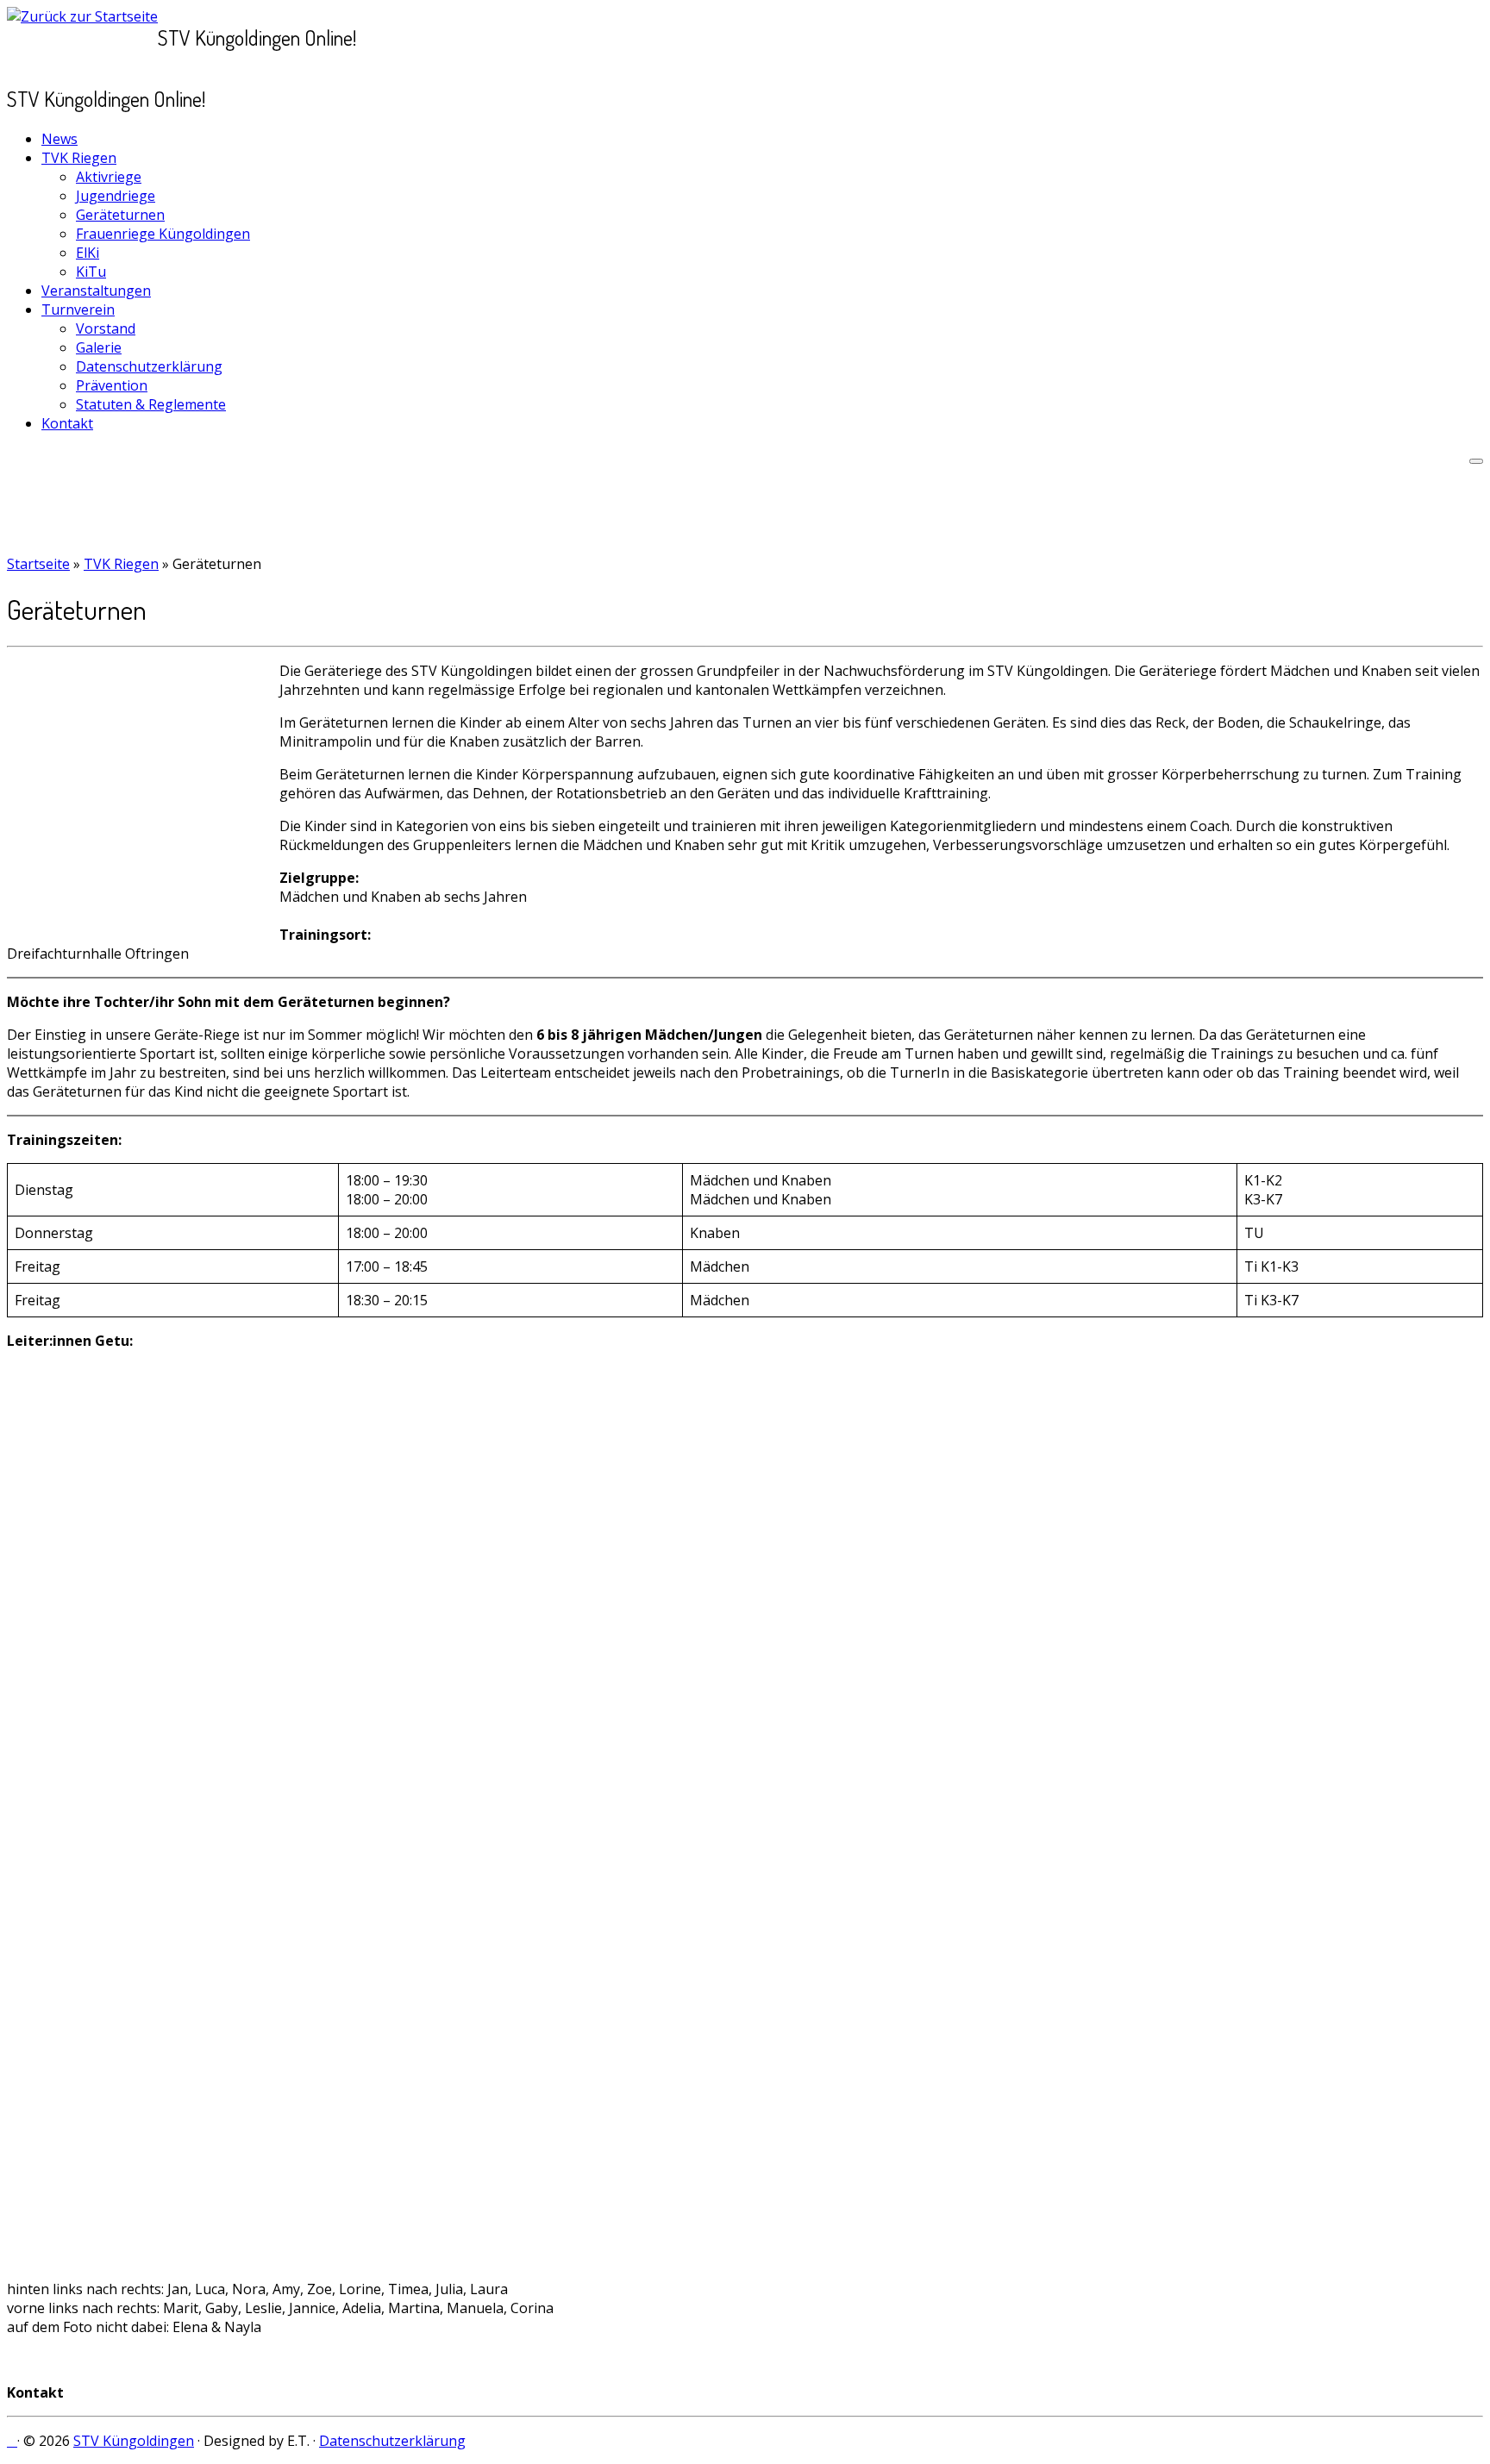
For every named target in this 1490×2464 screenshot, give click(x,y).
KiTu (91, 272)
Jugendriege (116, 196)
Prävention (112, 385)
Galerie (99, 347)
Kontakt (67, 423)
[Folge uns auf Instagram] (12, 2441)
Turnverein (78, 310)
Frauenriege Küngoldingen (163, 234)
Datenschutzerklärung (149, 366)
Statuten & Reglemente (151, 404)
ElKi (88, 253)
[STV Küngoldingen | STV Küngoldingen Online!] (82, 16)
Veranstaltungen (96, 291)
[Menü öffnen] (1476, 461)
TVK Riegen (79, 158)
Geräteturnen (120, 215)
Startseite (38, 564)
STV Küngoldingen (134, 2441)
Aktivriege (109, 177)
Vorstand (106, 328)
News (59, 139)
